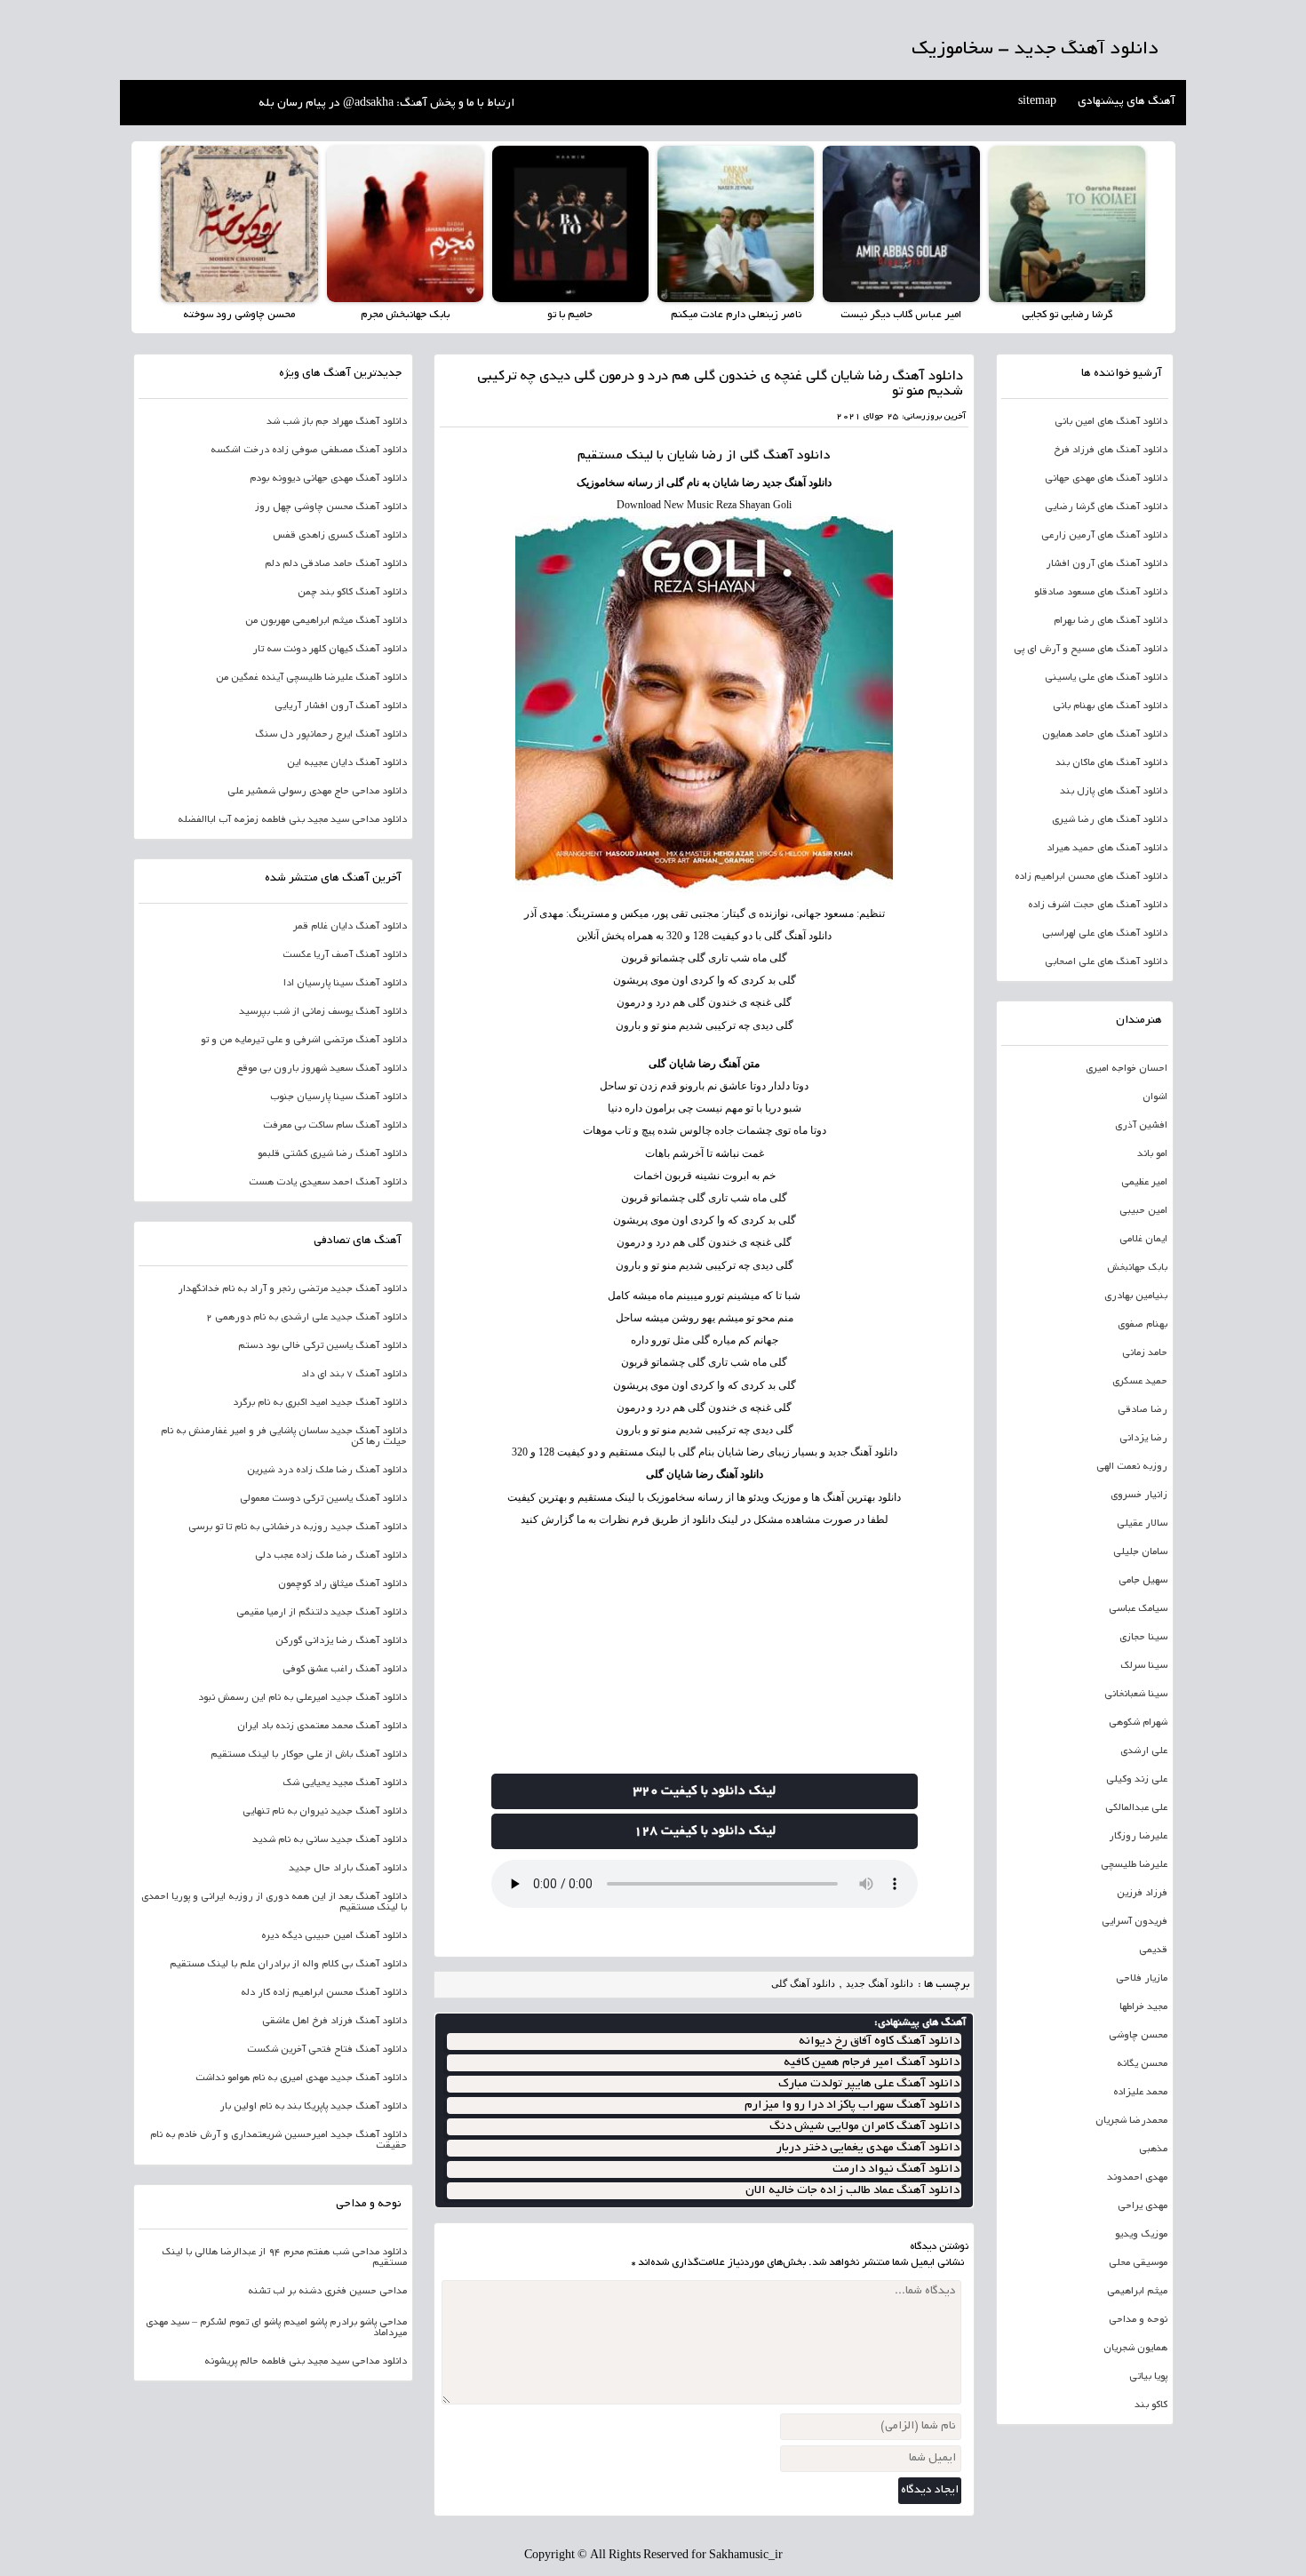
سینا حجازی (1143, 1638)
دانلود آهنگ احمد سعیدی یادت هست (328, 1183)
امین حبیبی (1143, 1211)
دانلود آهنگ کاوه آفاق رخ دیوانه (879, 2042)
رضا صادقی (1143, 1410)
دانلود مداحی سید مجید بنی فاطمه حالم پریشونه (306, 2362)
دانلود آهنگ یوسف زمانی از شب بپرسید (323, 1012)
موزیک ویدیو (1141, 2235)
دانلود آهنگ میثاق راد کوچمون (342, 1584)
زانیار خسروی (1139, 1495)
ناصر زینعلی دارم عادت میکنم (736, 315)
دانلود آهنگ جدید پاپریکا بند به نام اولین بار (313, 2107)
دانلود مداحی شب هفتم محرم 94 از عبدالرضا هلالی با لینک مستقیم (284, 2258)
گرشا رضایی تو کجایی (1067, 315)
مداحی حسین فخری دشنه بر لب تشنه (327, 2292)
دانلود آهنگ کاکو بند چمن (352, 593)
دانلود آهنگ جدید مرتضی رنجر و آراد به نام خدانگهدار (292, 1289)
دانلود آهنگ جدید (880, 1983)
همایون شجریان (1135, 2349)
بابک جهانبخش (1137, 1268)
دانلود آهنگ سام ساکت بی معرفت (335, 1126)
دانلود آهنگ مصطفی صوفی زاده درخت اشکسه (309, 451)
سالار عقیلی (1142, 1524)
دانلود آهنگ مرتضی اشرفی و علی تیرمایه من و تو (304, 1041)
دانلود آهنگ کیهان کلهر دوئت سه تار (330, 650)
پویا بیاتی (1148, 2377)
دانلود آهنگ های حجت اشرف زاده (1098, 905)
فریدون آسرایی (1135, 1922)
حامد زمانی (1145, 1353)
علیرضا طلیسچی (1134, 1865)
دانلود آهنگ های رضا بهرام (1111, 621)
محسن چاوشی (1138, 2036)
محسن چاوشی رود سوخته (239, 315)
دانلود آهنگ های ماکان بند (1111, 763)
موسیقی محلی (1138, 2263)
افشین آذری (1141, 1126)
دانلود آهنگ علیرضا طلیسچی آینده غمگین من (311, 678)
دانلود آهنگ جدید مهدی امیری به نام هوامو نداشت (301, 2078)
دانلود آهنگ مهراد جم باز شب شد (337, 422)
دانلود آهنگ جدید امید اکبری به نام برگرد (320, 1403)
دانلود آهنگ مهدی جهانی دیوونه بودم (328, 479)
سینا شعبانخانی (1136, 1695)
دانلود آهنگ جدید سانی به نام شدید (330, 1840)
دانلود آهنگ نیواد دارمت (896, 2169)
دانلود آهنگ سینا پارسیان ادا (345, 984)
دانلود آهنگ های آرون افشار (1107, 564)
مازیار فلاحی (1142, 1979)
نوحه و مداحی (1138, 2320)
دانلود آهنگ (797, 456)
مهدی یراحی (1143, 2206)
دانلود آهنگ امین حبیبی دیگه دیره (334, 1936)
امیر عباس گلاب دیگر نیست (901, 315)
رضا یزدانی (1143, 1439)
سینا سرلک (1144, 1666)
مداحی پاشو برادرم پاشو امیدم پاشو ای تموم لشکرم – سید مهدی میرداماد (276, 2328)
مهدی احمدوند (1137, 2178)
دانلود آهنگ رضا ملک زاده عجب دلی (331, 1556)
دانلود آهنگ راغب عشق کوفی (345, 1670)
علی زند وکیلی (1137, 1780)
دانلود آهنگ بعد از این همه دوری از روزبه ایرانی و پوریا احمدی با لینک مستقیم (274, 1902)
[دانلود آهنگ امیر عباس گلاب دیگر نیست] (901, 224)
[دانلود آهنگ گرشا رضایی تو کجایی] (1067, 224)
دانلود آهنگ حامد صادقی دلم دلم (336, 564)
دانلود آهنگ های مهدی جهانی (1106, 479)
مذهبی (1153, 2149)
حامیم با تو (570, 315)
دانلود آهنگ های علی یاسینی (1106, 678)
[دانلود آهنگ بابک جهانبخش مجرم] (405, 224)
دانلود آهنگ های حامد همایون (1105, 735)
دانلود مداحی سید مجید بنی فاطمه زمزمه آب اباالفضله (292, 820)
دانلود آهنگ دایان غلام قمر (350, 927)
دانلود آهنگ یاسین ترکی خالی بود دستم (323, 1346)
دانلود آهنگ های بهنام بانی (1110, 706)
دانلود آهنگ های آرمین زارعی (1104, 536)
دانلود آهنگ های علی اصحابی (1106, 962)
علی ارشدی (1144, 1751)
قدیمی (1153, 1950)
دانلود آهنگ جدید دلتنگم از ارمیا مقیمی (322, 1613)
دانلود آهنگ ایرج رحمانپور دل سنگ (331, 735)
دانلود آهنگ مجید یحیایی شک (345, 1783)
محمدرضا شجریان (1131, 2121)
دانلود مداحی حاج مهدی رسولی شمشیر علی (317, 792)
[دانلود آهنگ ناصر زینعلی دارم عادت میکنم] (736, 224)
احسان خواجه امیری (1127, 1069)
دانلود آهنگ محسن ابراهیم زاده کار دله (324, 1993)
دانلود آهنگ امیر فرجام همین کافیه (872, 2063)
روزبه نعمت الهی (1132, 1467)
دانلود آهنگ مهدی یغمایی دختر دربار (868, 2148)
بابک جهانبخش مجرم (405, 315)
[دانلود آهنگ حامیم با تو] (570, 224)
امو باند (1152, 1154)
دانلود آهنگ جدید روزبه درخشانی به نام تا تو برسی (298, 1527)
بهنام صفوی (1143, 1325)
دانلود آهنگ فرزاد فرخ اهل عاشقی (334, 2022)
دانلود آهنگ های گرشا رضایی (1106, 507)
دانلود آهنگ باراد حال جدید (348, 1869)
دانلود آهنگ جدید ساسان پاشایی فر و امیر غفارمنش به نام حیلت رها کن (284, 1437)
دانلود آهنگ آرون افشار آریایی (341, 706)
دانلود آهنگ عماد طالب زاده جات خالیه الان (852, 2191)
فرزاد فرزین (1142, 1894)
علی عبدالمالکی (1136, 1808)
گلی (750, 456)
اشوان (1155, 1097)
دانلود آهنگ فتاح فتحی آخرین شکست (327, 2050)
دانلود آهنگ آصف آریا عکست (345, 955)
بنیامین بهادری (1136, 1296)
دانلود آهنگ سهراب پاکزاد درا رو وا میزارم (852, 2105)
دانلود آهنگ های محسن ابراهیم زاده (1091, 877)
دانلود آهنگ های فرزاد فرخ (1111, 451)
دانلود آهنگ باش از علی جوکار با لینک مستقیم (309, 1755)
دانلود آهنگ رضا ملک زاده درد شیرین (327, 1471)
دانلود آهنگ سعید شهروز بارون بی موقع (322, 1069)
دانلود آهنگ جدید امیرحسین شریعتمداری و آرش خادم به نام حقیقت (279, 2141)
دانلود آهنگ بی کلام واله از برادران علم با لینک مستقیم (288, 1965)
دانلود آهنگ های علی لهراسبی (1105, 934)
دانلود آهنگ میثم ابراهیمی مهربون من (326, 621)
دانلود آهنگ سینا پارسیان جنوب (338, 1097)
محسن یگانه (1142, 2064)
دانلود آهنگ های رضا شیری (1110, 820)
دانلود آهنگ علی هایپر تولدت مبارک (869, 2084)
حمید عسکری (1140, 1382)
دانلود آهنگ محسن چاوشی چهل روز (331, 507)
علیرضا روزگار (1138, 1837)
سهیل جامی (1143, 1581)
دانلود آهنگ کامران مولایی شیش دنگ (864, 2127)
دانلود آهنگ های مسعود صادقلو (1101, 593)
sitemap (1037, 102)
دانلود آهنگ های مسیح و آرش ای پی (1091, 650)
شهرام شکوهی (1138, 1723)
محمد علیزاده (1140, 2093)
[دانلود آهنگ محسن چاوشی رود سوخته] (239, 224)
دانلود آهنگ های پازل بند (1114, 792)
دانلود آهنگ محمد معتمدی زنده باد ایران (322, 1727)
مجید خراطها (1143, 2007)
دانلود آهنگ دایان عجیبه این (347, 763)
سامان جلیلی (1140, 1552)
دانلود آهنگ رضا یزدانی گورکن (341, 1641)
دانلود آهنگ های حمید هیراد (1107, 849)
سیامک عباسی (1138, 1609)
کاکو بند (1151, 2405)
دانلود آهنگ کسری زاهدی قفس (340, 536)
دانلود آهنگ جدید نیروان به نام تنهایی (325, 1812)
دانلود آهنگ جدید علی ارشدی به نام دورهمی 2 (307, 1318)
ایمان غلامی (1143, 1240)
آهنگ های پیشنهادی (1127, 102)
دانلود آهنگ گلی (803, 1983)
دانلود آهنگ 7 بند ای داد (354, 1375)
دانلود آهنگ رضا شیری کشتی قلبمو (332, 1154)
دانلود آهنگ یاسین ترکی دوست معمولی (323, 1499)
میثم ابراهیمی (1137, 2292)
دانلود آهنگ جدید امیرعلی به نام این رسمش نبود (303, 1698)
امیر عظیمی (1144, 1183)
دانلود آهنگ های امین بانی (1111, 422)
